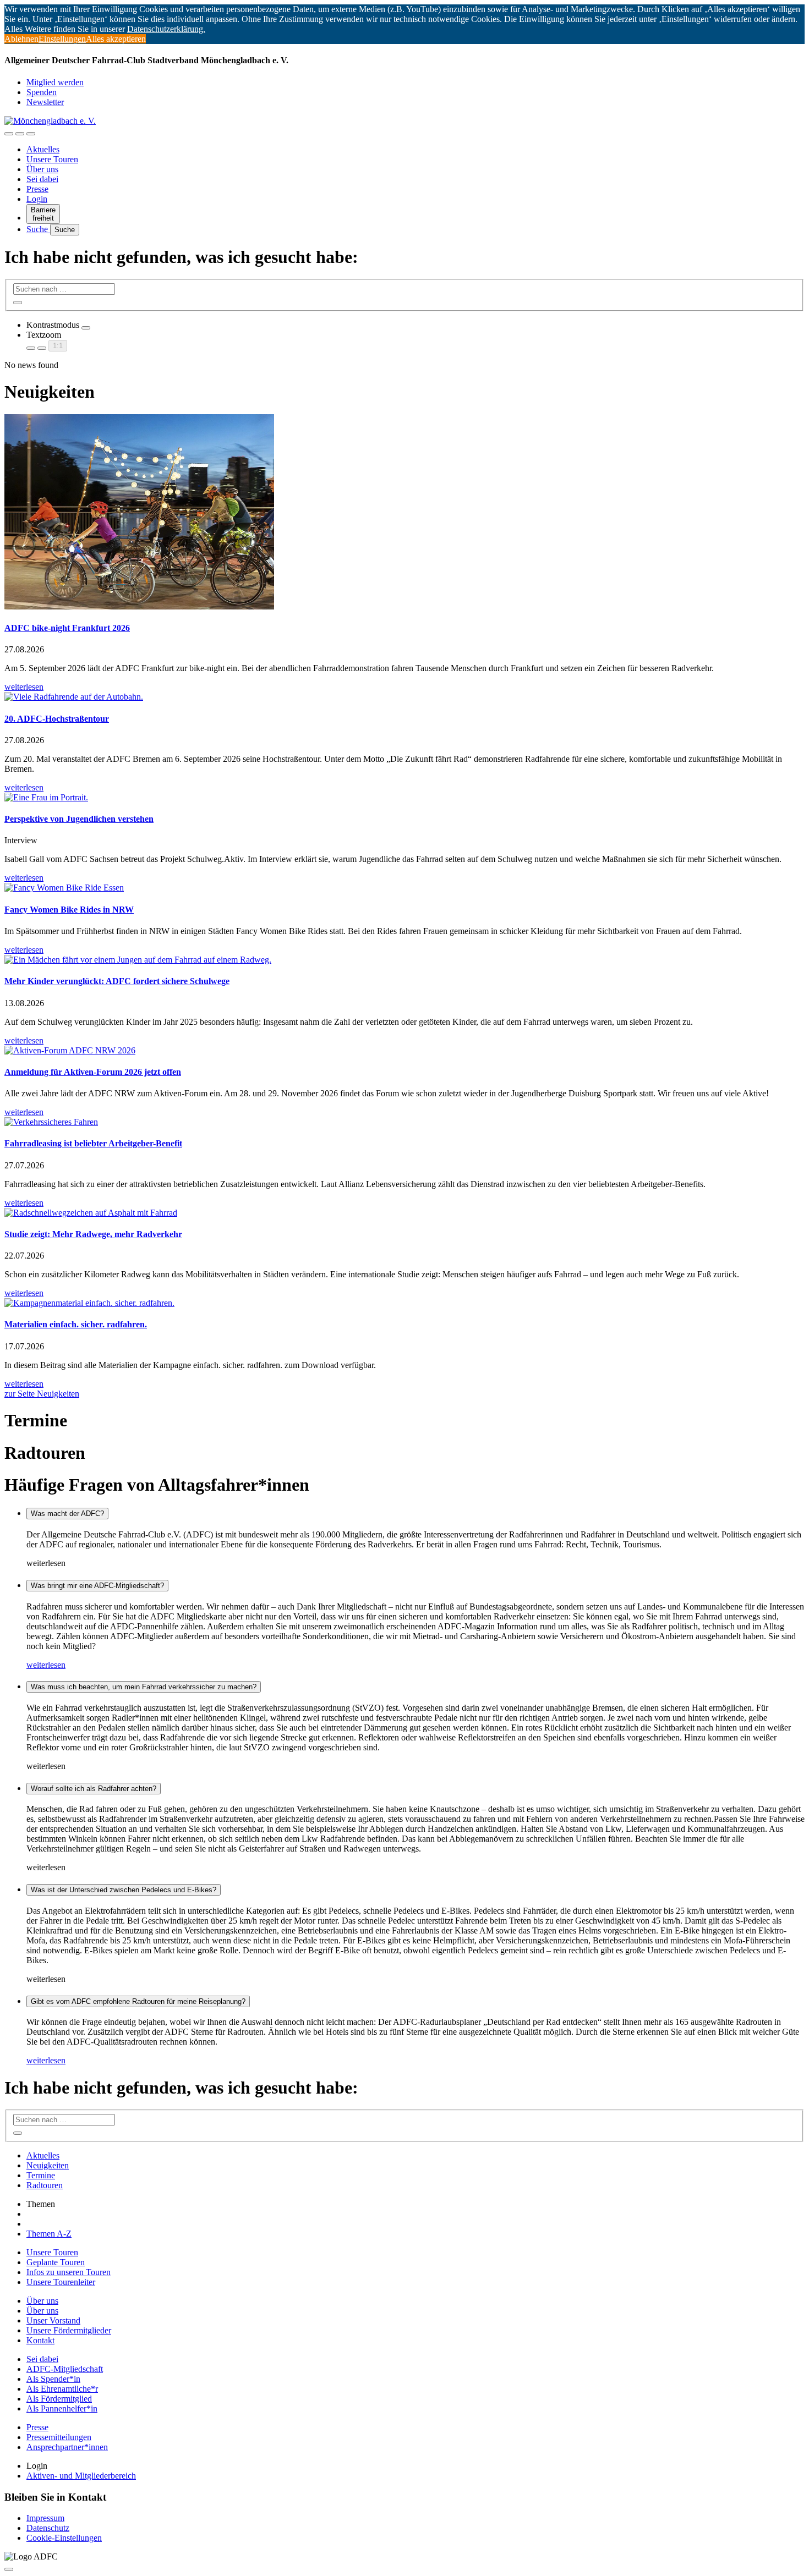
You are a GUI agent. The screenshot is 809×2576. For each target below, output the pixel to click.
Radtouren (45, 2185)
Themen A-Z (49, 2234)
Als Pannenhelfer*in (62, 2409)
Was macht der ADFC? (67, 1514)
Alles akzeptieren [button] (116, 39)
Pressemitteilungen (59, 2437)
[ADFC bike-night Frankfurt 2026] (404, 513)
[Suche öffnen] (20, 134)
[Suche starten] (18, 303)
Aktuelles (43, 149)
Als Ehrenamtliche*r (62, 2389)
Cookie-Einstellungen (64, 2538)
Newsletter (45, 102)
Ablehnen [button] (21, 39)
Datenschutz (48, 2528)
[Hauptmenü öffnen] (31, 134)
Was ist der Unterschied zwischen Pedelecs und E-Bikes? (124, 1890)
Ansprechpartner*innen (67, 2447)
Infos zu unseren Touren (69, 2272)
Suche (38, 229)
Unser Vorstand (53, 2320)
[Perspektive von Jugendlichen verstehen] (404, 798)
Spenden (42, 92)
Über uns (42, 169)
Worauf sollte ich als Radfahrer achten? (94, 1789)
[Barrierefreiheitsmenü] (9, 134)
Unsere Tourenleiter (61, 2282)
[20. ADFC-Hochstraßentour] (404, 697)
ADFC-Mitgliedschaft (65, 2369)
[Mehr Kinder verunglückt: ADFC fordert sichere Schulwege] (404, 960)
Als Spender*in (53, 2379)
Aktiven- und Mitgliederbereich (81, 2476)
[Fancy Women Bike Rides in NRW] (404, 888)
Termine (41, 2175)
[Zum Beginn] (9, 2569)
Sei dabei (42, 179)
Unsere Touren (52, 159)
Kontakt (40, 2340)
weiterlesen (46, 1665)
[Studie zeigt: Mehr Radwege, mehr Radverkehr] (404, 1213)
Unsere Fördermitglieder (69, 2330)
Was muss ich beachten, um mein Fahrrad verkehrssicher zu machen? (144, 1687)
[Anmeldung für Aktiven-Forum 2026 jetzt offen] (404, 1051)
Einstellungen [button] (62, 39)
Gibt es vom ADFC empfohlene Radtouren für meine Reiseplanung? (138, 2001)
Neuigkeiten (48, 2165)
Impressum (45, 2518)
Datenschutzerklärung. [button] (166, 29)
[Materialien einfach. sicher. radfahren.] (404, 1303)
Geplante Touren (56, 2262)
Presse (37, 189)
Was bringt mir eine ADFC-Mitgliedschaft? (97, 1586)
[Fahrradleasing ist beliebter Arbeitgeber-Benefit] (404, 1122)
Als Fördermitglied (59, 2399)
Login (37, 199)
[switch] (86, 328)
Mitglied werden (55, 82)
